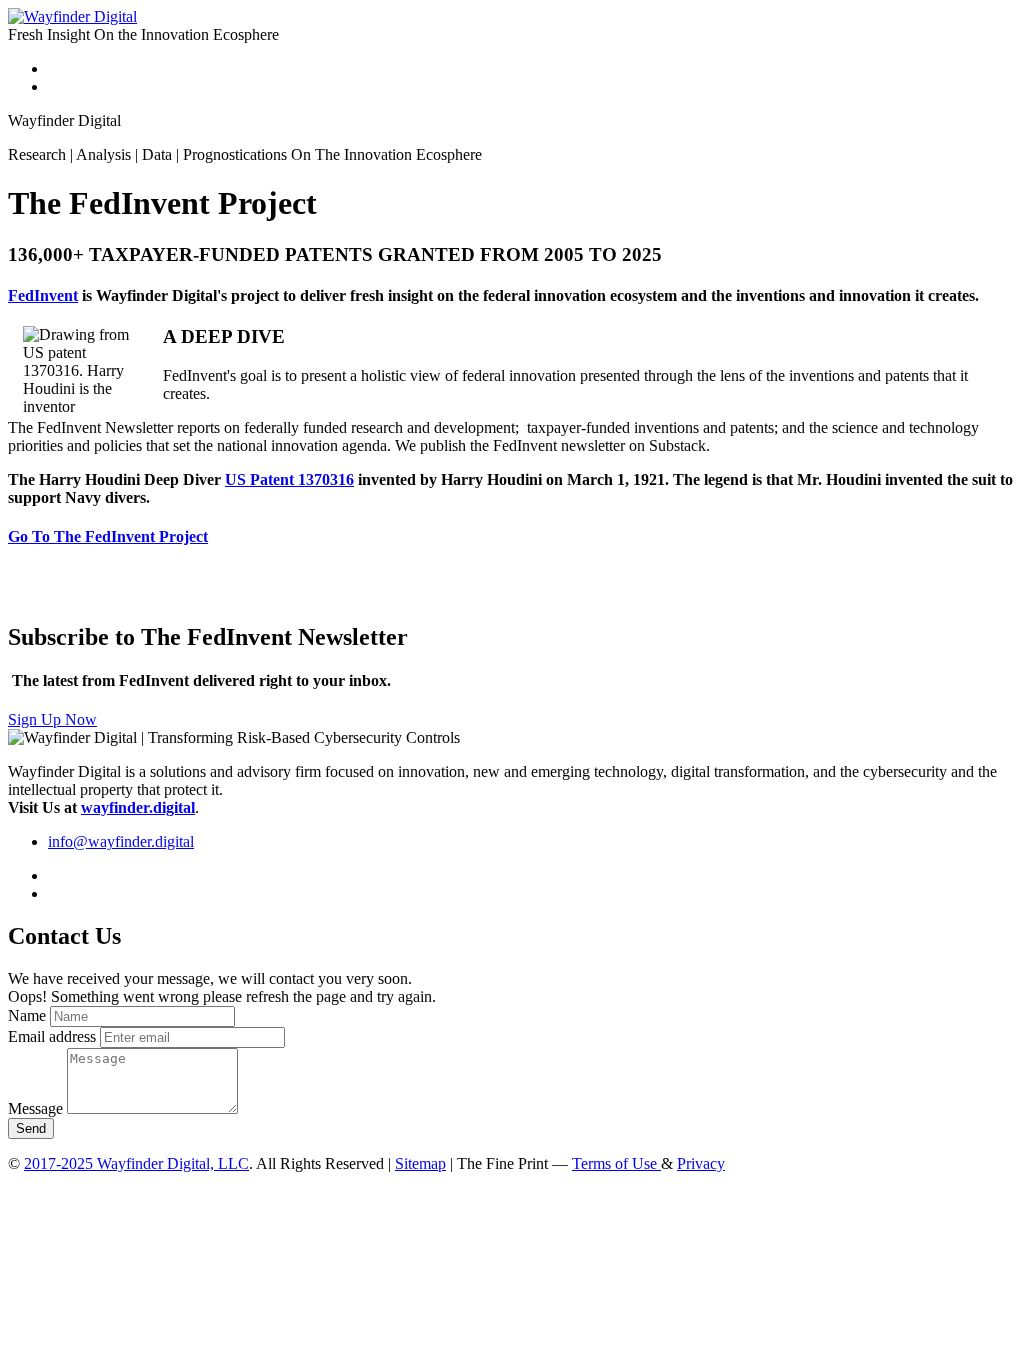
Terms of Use (616, 1163)
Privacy (701, 1163)
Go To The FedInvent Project (108, 536)
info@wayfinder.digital (121, 841)
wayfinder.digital (138, 807)
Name (27, 1015)
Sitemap (420, 1163)
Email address (52, 1036)
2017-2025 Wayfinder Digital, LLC (136, 1163)
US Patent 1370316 (289, 479)
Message (35, 1108)
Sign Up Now (52, 719)
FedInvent (43, 295)
